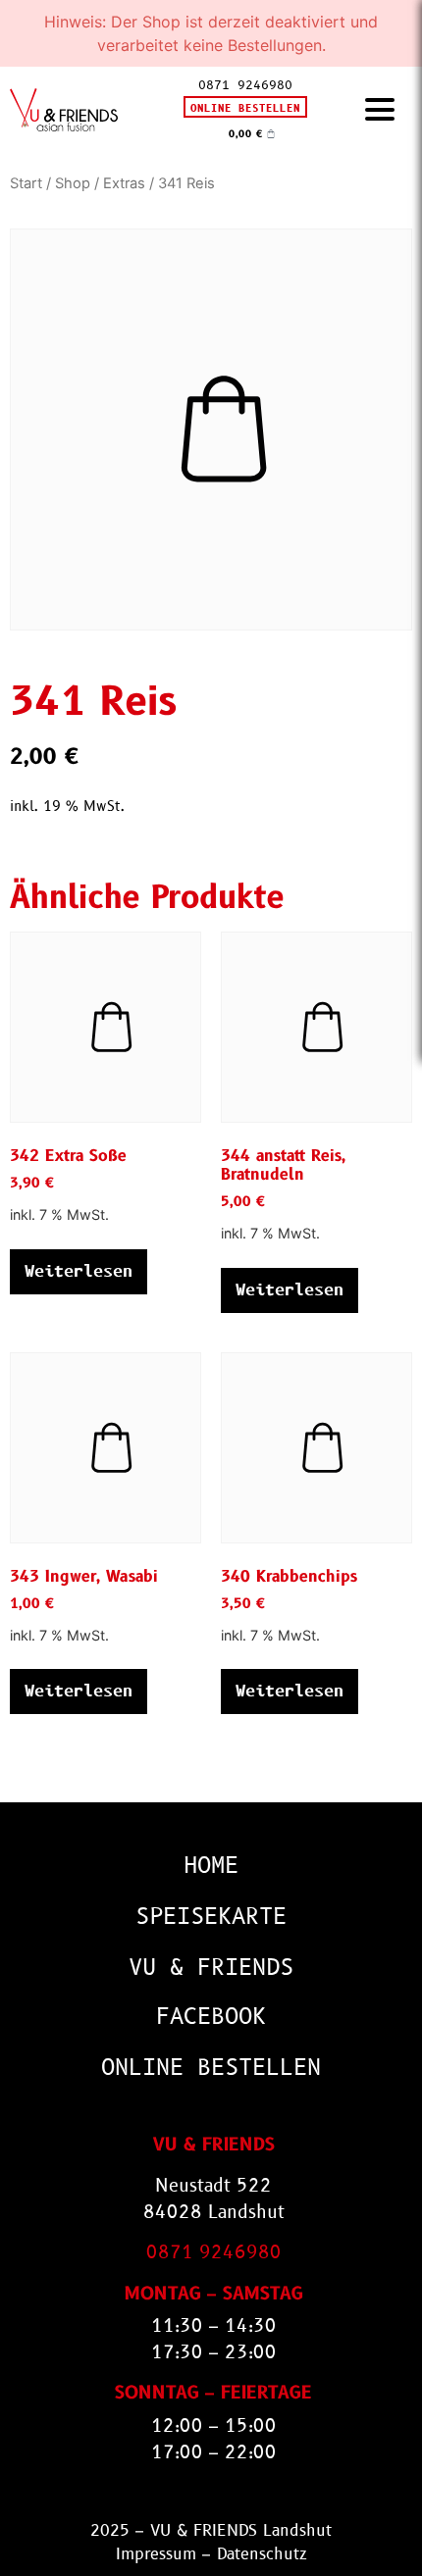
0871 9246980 (245, 85)
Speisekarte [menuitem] (211, 1917)
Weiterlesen (79, 1271)
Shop (73, 183)
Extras (124, 183)
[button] (380, 110)
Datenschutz (262, 2554)
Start (26, 183)
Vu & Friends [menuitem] (211, 1968)
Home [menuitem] (211, 1866)
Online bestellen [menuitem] (211, 2068)
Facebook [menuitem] (211, 2017)
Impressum (156, 2554)
